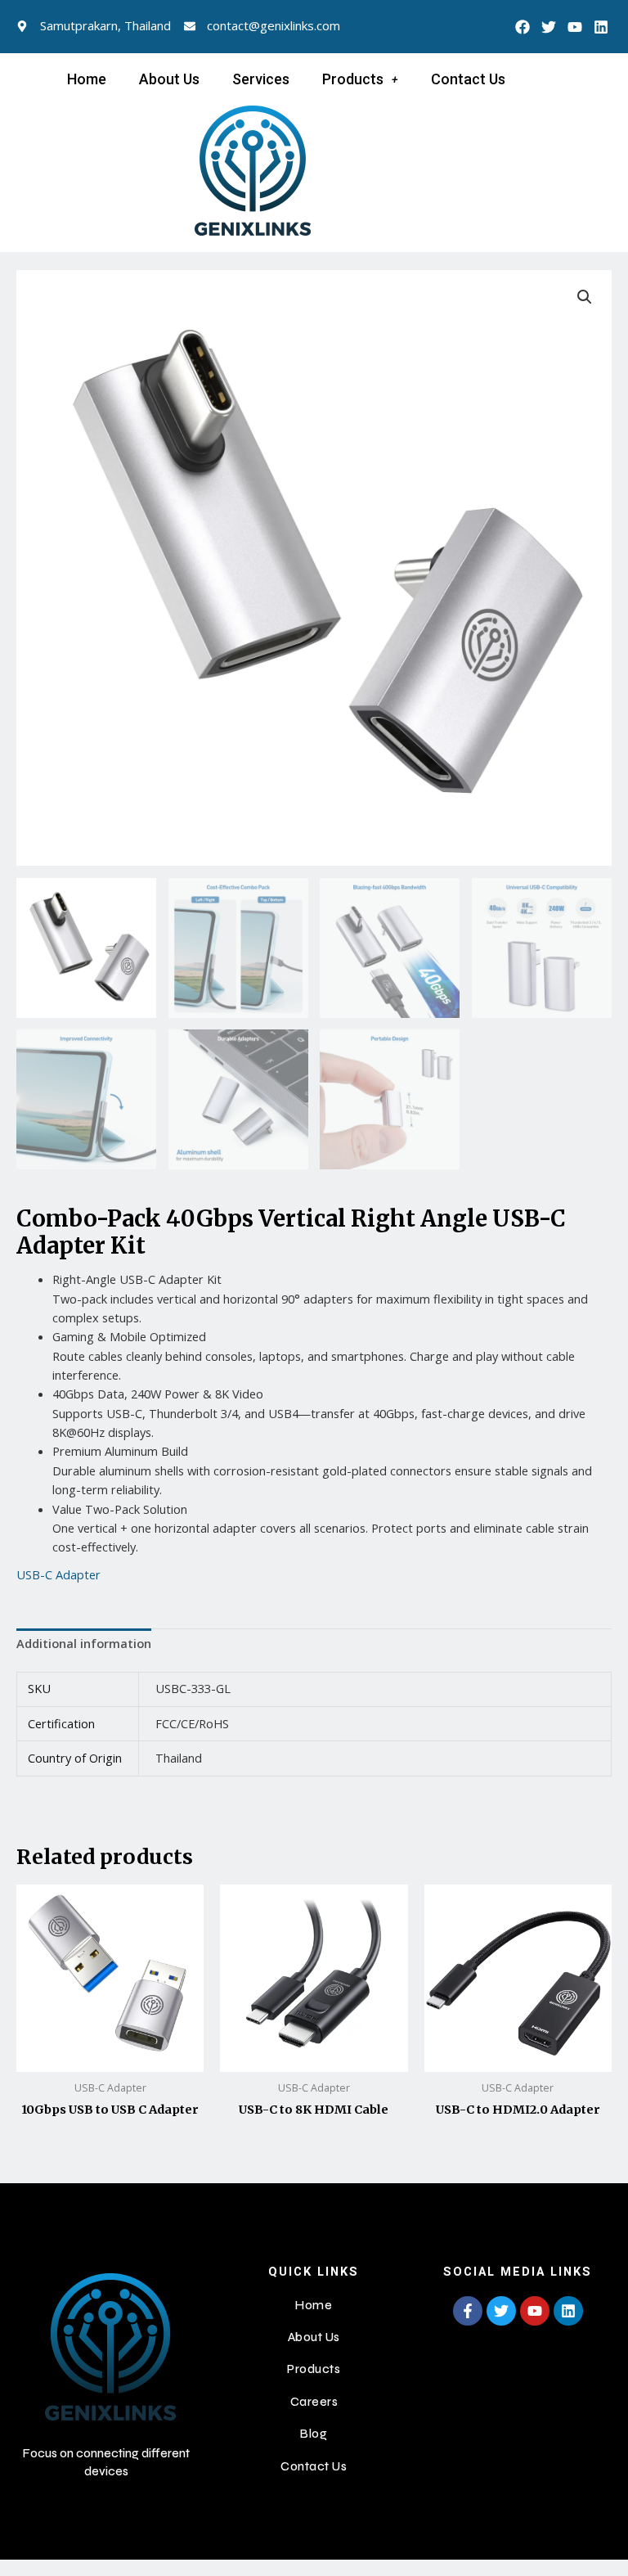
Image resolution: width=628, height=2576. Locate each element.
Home (87, 79)
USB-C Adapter (58, 1574)
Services (261, 79)
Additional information (84, 1643)
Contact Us (468, 79)
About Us (169, 79)
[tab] (84, 1644)
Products (353, 79)
